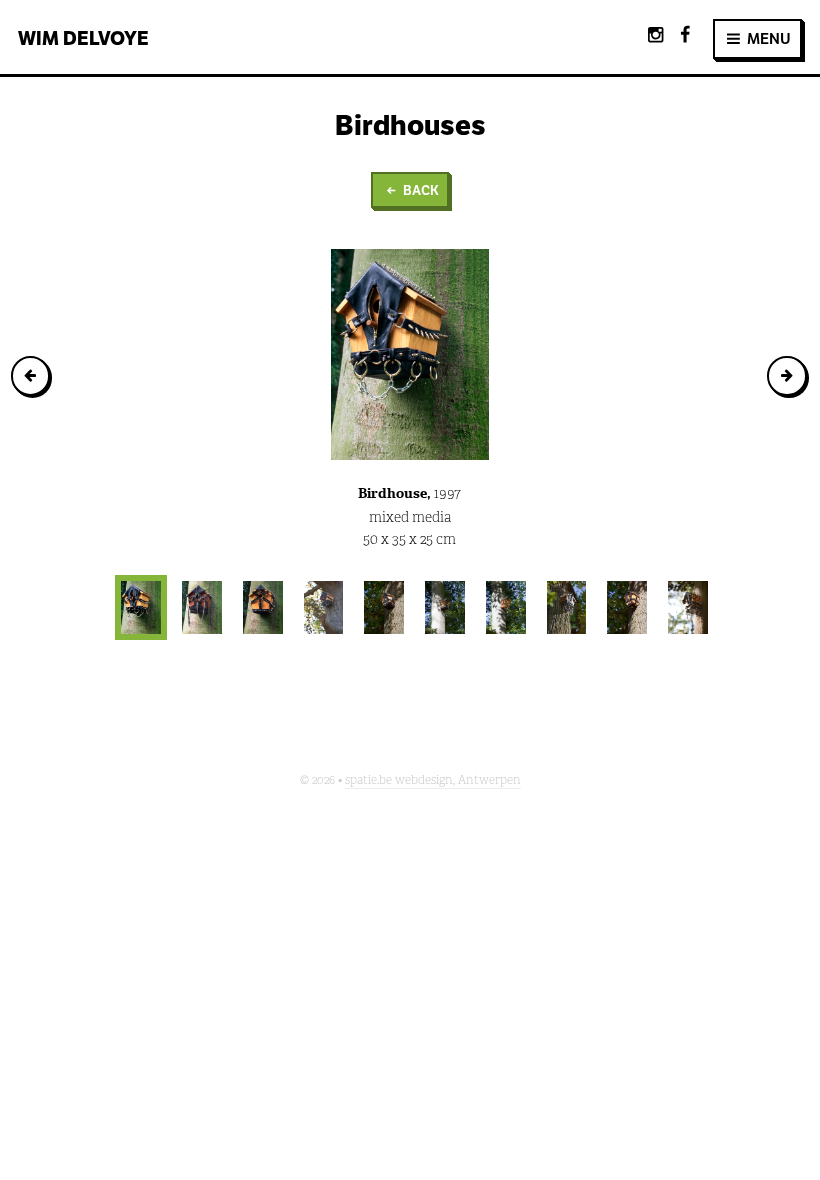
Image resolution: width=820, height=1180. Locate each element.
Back (419, 190)
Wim (83, 38)
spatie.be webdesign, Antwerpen (433, 780)
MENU (767, 38)
